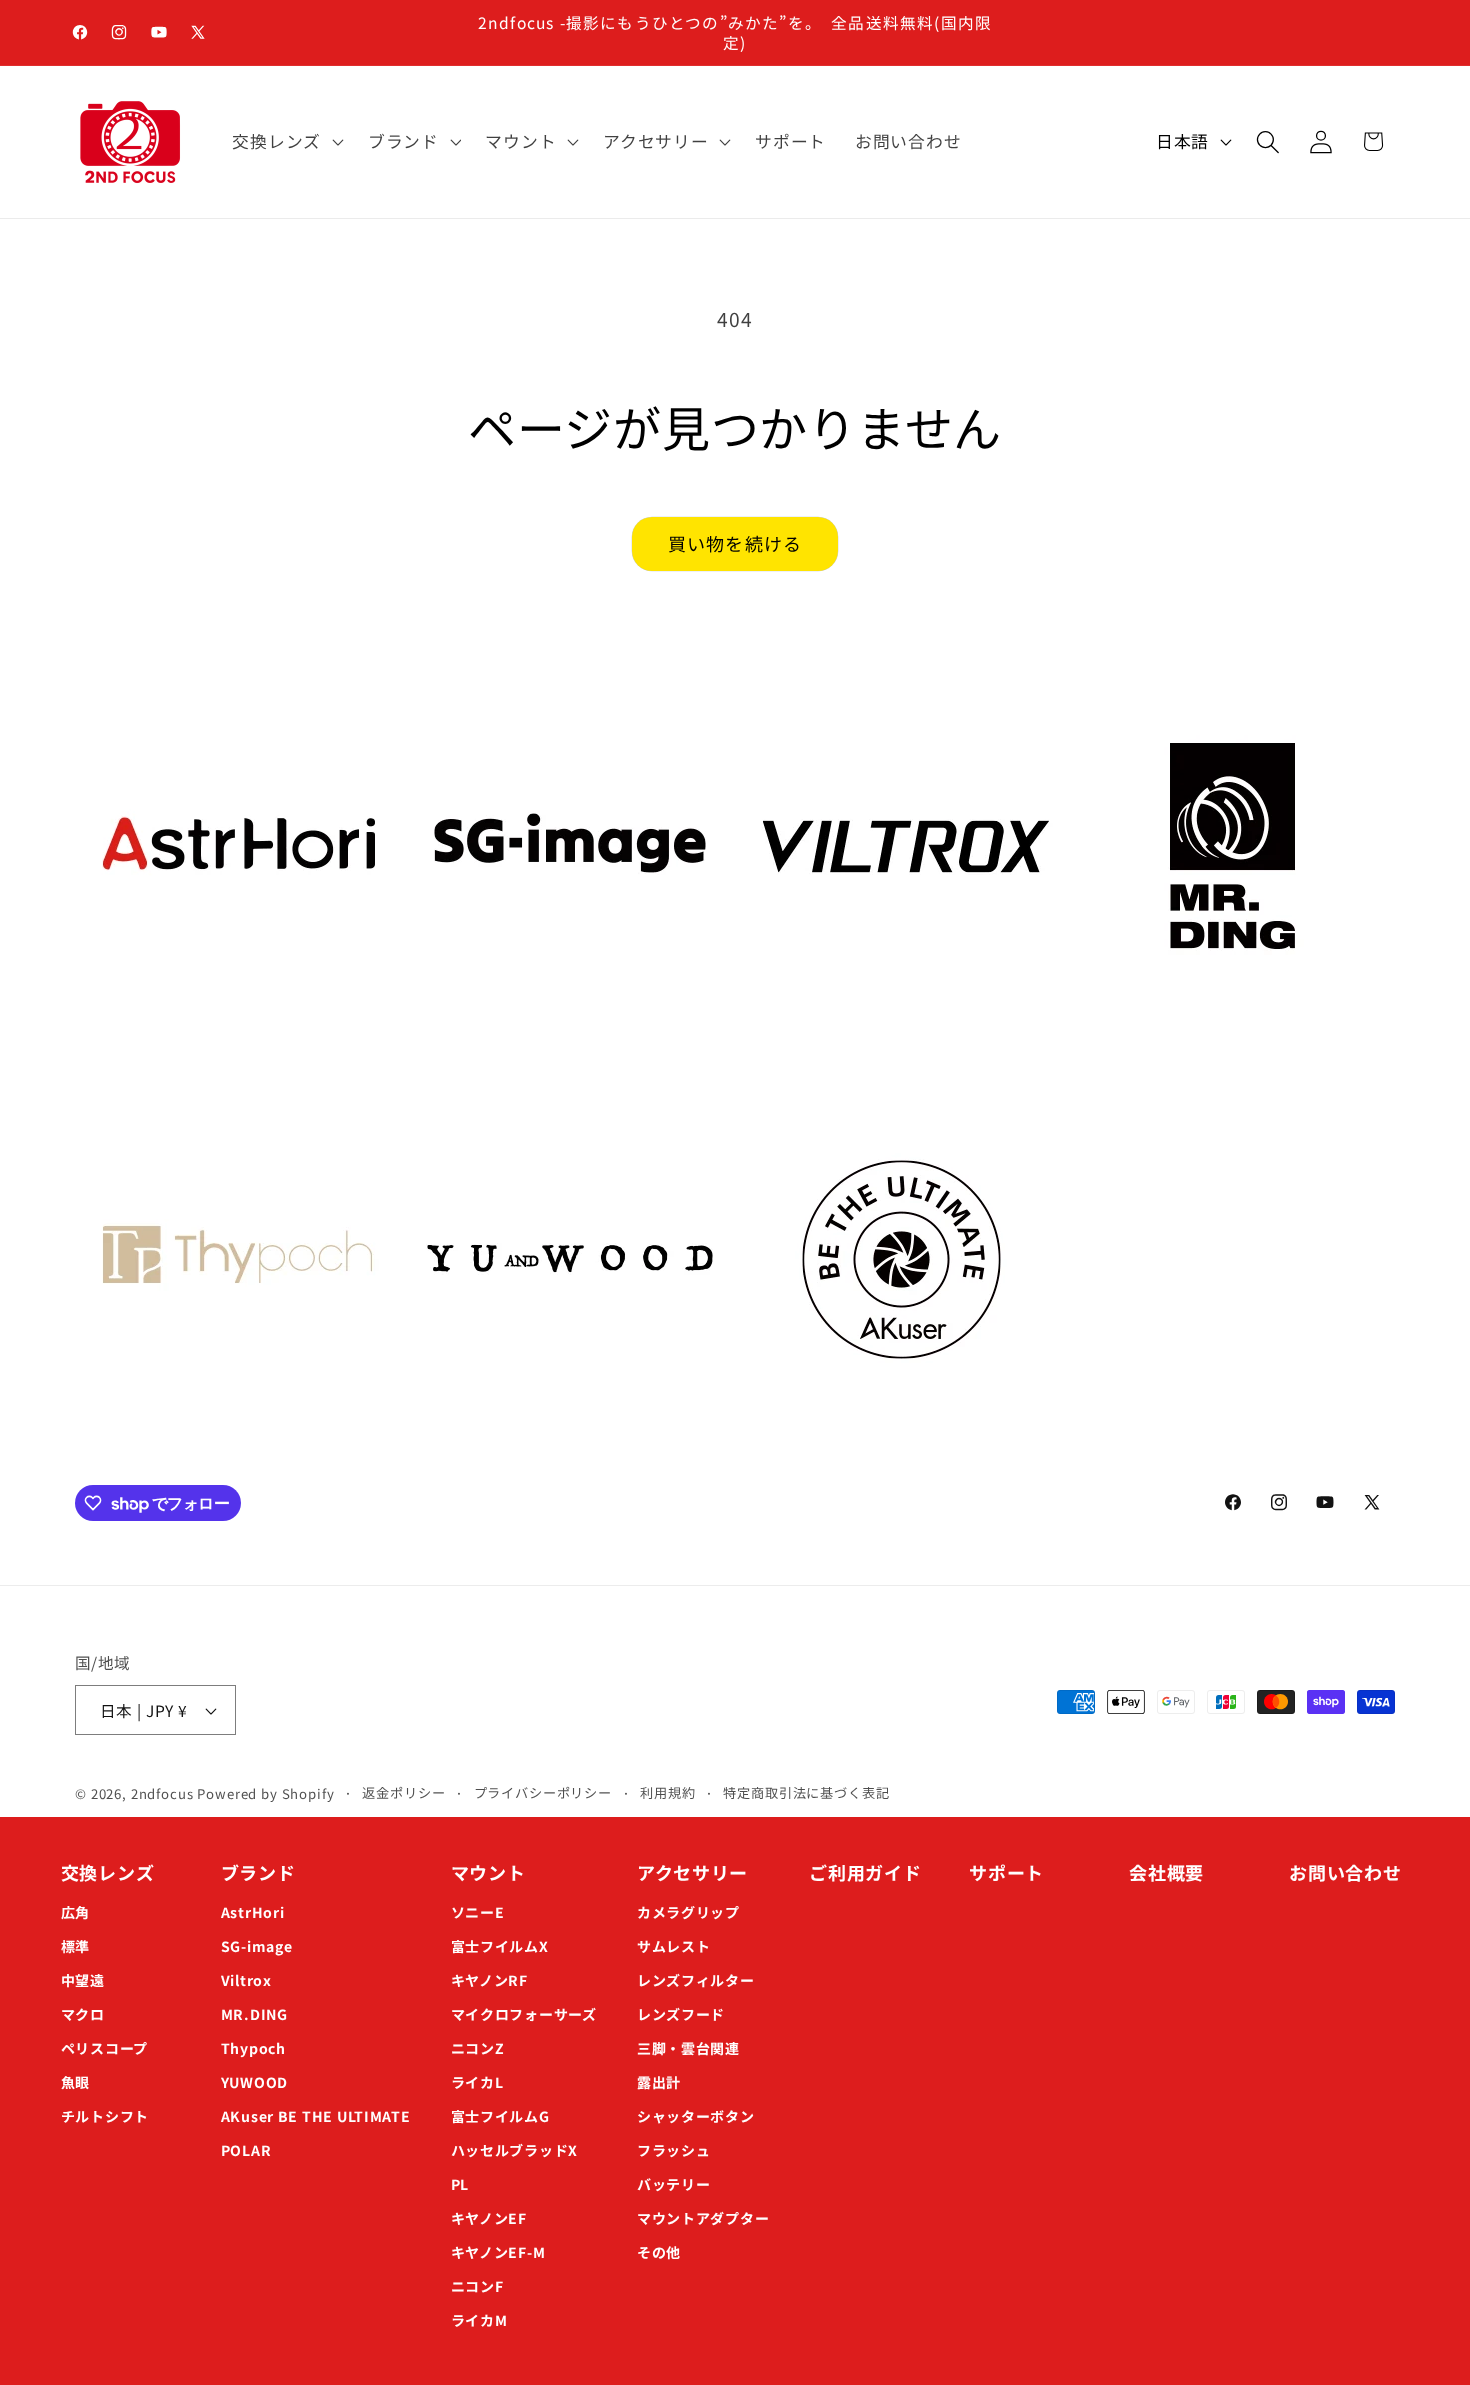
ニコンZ (478, 2048)
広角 (75, 1912)
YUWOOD (254, 2082)
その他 (659, 2252)
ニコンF (477, 2286)
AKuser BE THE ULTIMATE (316, 2116)
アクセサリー (692, 1872)
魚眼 (75, 2082)
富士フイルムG (500, 2116)
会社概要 (1166, 1872)
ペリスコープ (104, 2048)
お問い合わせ (1345, 1872)
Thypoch (253, 2048)
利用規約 (667, 1792)
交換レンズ (108, 1872)
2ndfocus (162, 1793)
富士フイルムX (500, 1946)
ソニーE (478, 1912)
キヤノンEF (489, 2218)
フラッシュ (674, 2150)
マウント (488, 1872)
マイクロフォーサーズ (524, 2014)
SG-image (257, 1946)
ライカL (477, 2082)
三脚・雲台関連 (688, 2048)
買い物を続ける (735, 543)
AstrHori (253, 1912)
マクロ (83, 2014)
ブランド (258, 1872)
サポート (1006, 1872)
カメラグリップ (688, 1912)
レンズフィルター (696, 1980)
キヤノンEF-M (498, 2252)
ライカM (479, 2320)
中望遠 (83, 1980)
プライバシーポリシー (543, 1792)
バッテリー (674, 2184)
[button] (285, 142)
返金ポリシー (403, 1792)
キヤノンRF (489, 1980)
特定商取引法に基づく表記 (806, 1792)
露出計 (659, 2082)
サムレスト (674, 1946)
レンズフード (681, 2014)
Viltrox (246, 1980)
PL (460, 2184)
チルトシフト (105, 2116)
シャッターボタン (696, 2116)
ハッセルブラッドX (514, 2150)
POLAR (246, 2150)
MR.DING (254, 2014)
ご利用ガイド (865, 1872)
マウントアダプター (703, 2218)
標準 (75, 1946)
